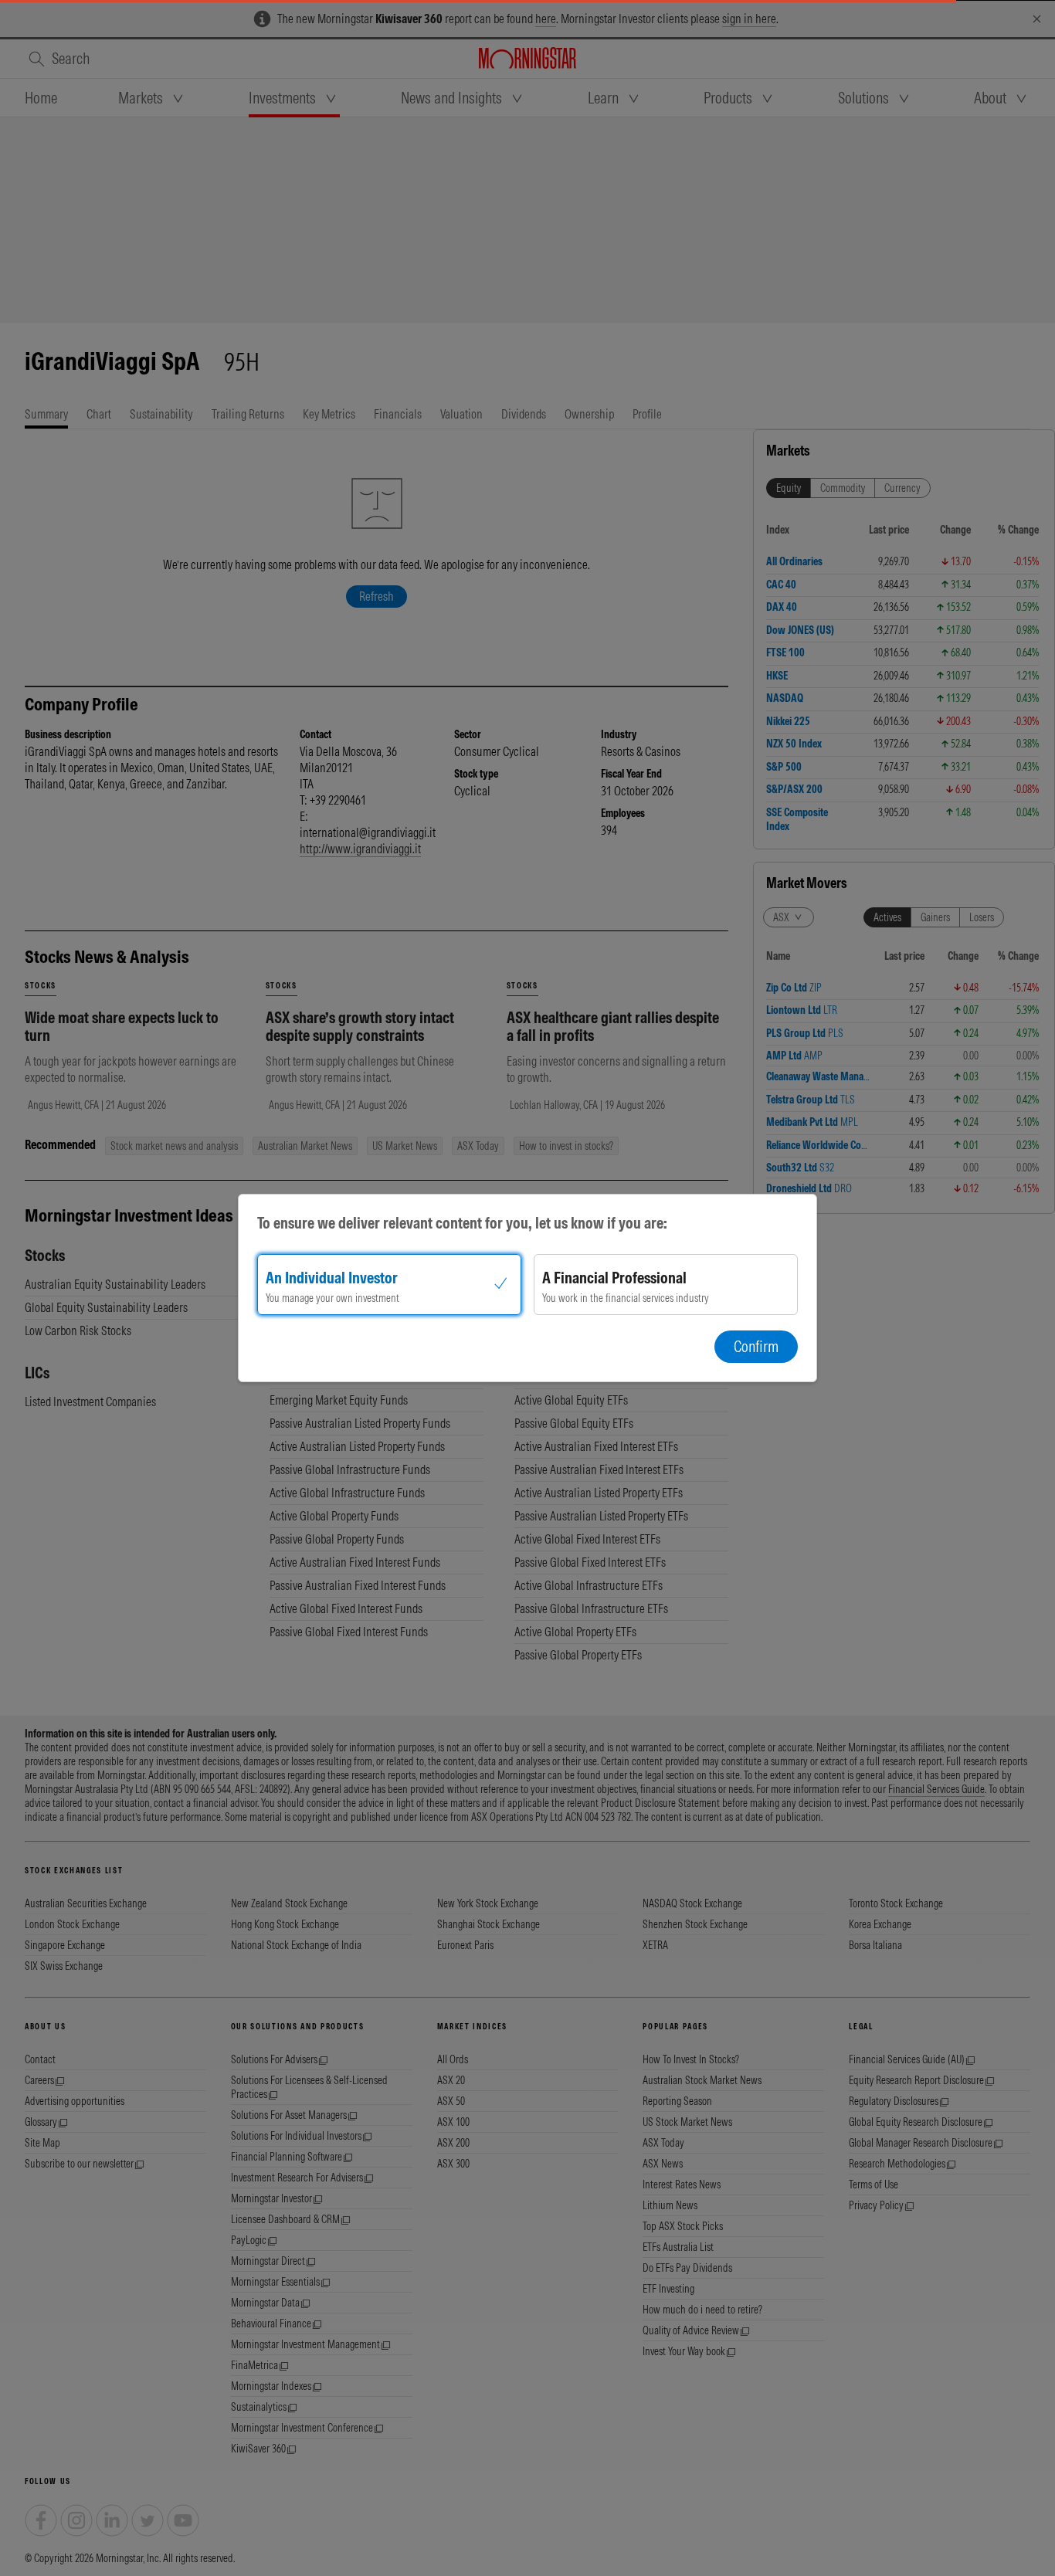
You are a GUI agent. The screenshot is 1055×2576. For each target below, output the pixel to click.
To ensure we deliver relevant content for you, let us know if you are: (462, 1223)
